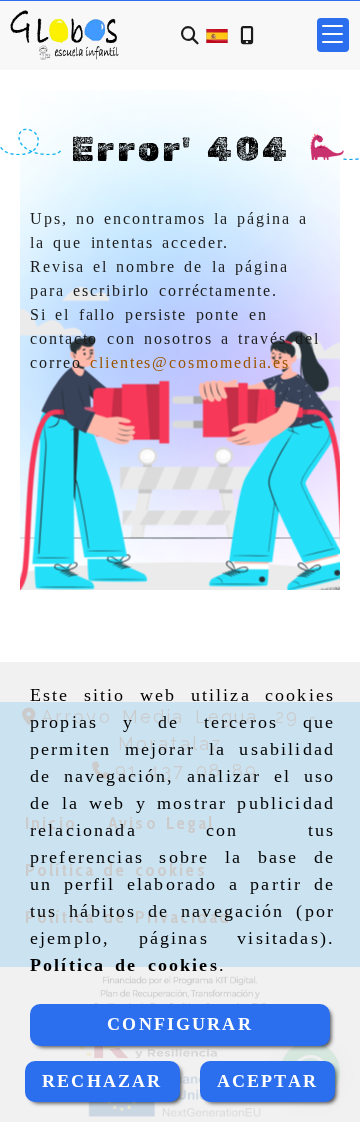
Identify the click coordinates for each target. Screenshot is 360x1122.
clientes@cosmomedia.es (190, 362)
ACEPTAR (267, 1081)
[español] (217, 34)
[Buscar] (190, 35)
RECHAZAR (102, 1081)
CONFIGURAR (180, 1024)
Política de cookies (124, 965)
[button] (333, 35)
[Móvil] (247, 35)
